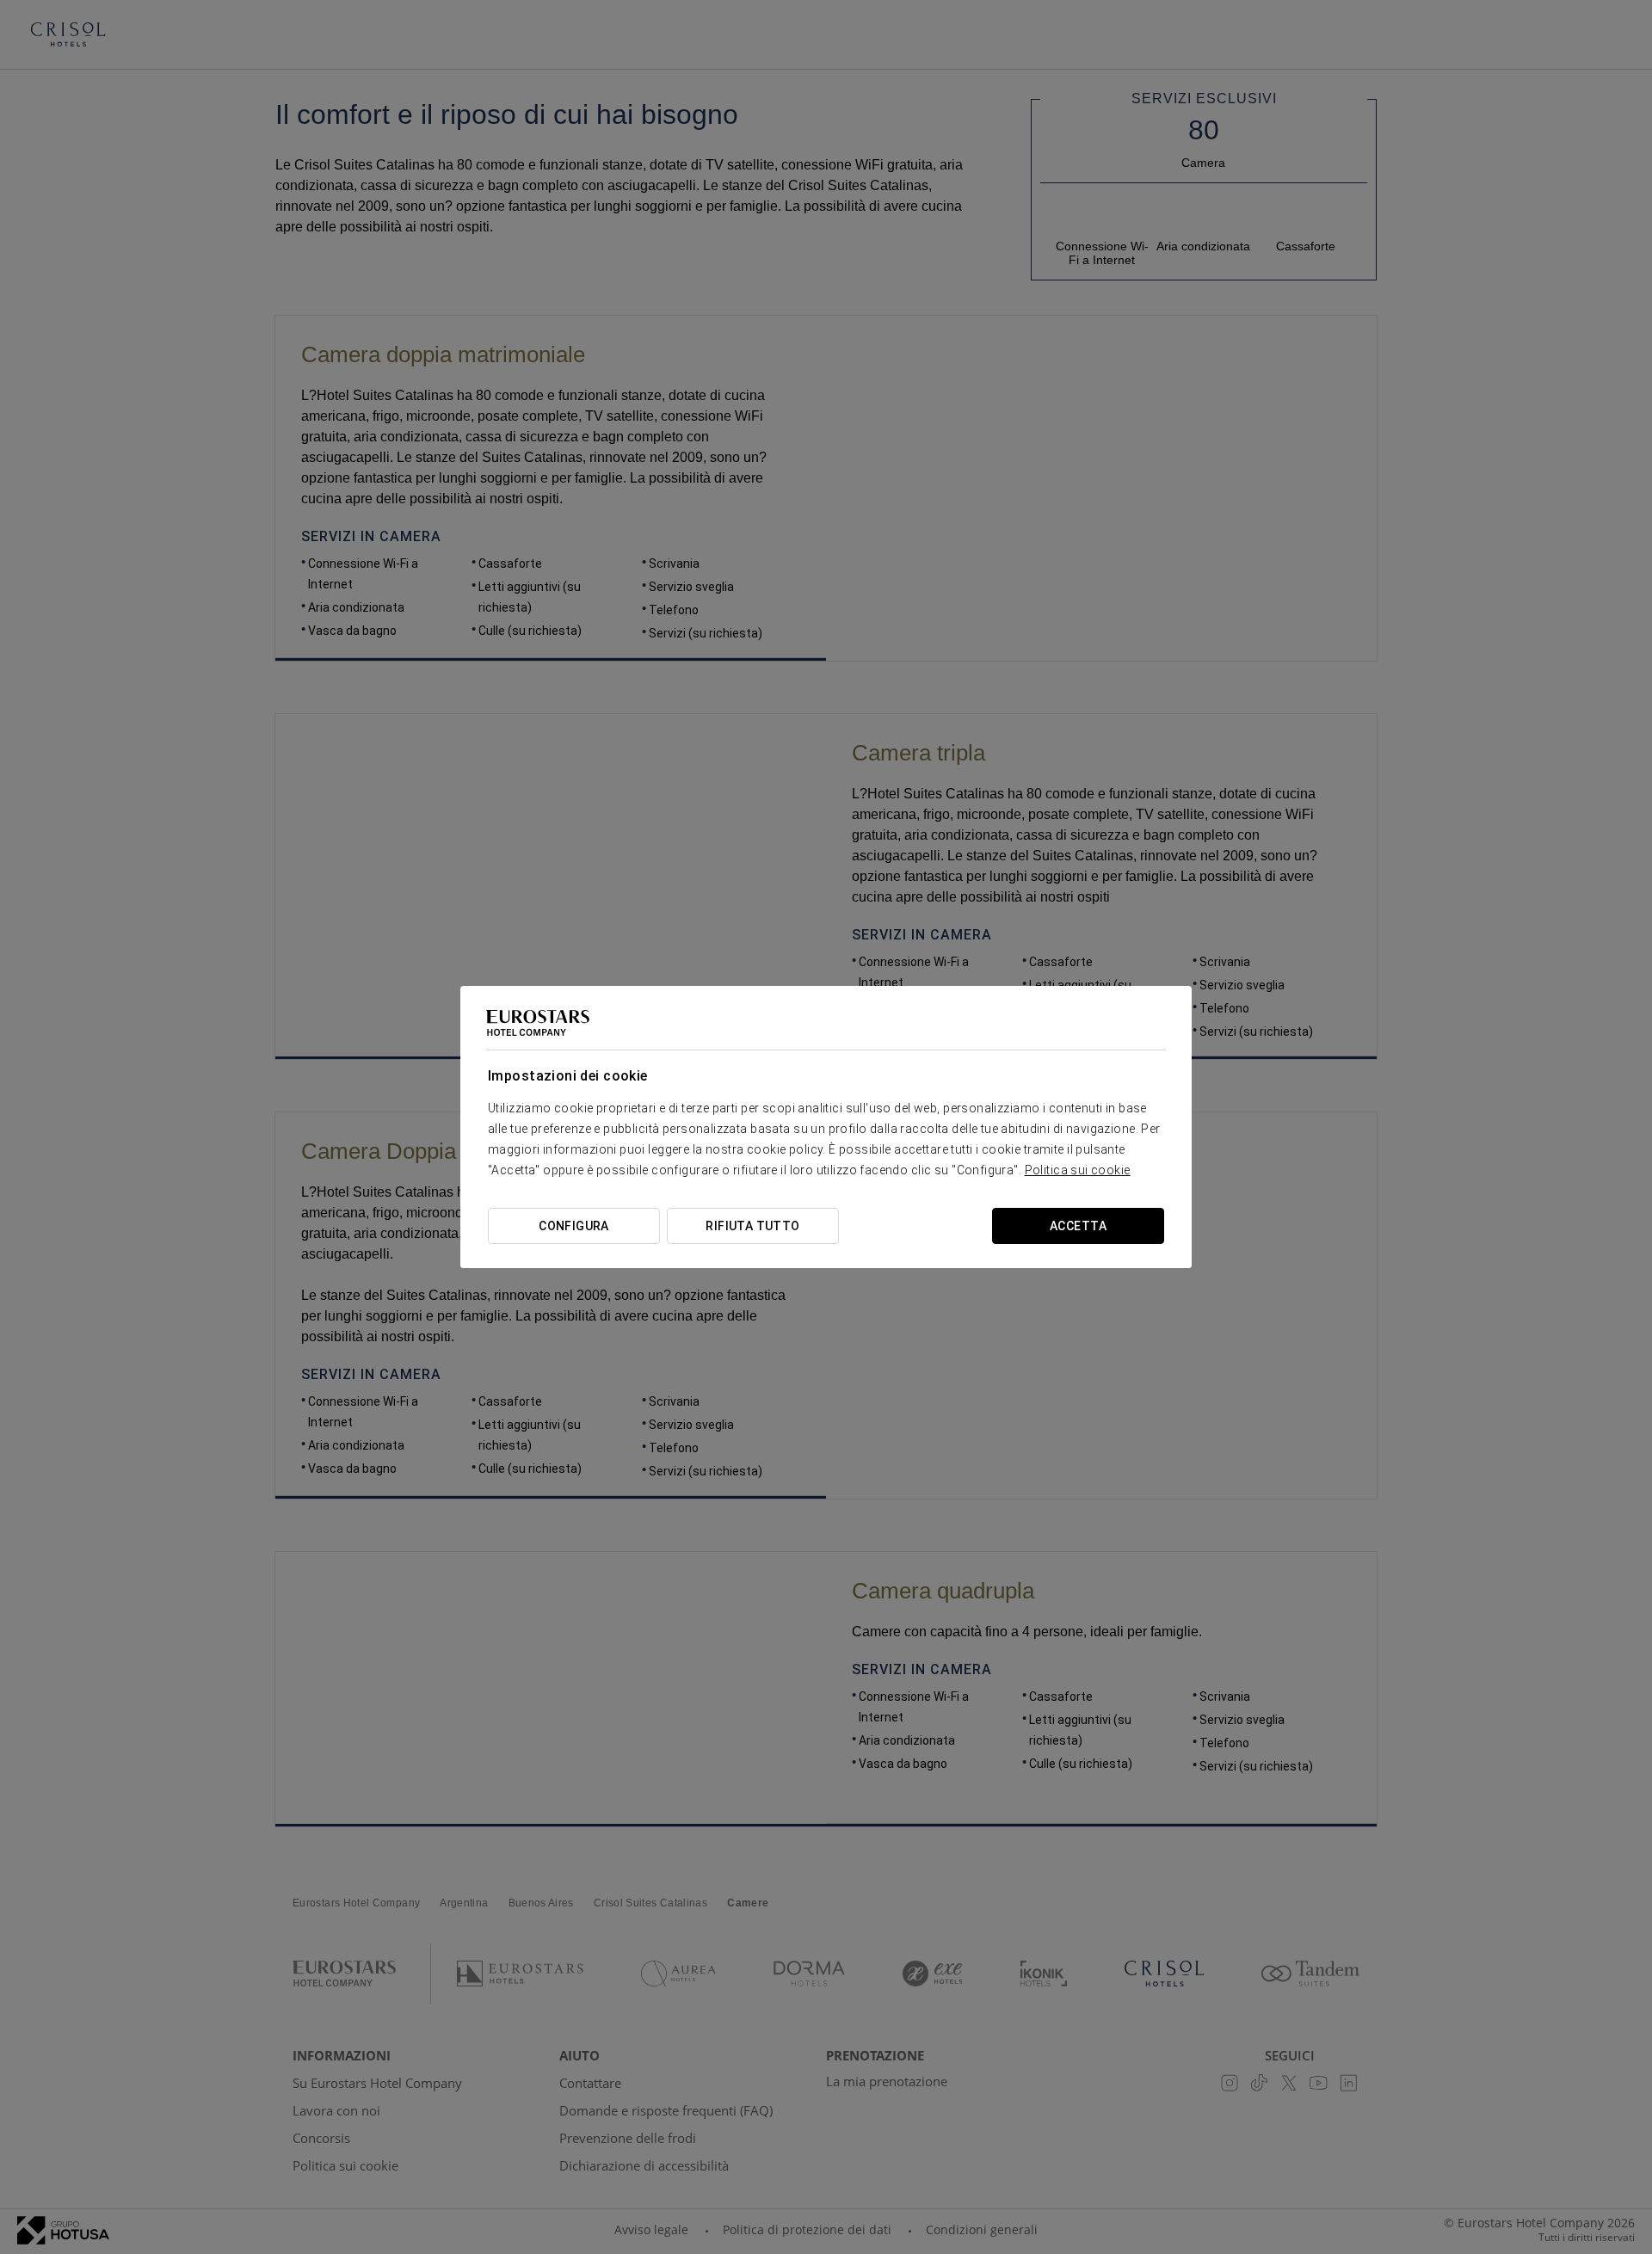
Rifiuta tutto (752, 1226)
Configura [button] (574, 1226)
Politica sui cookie (1078, 1170)
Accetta (1078, 1226)
